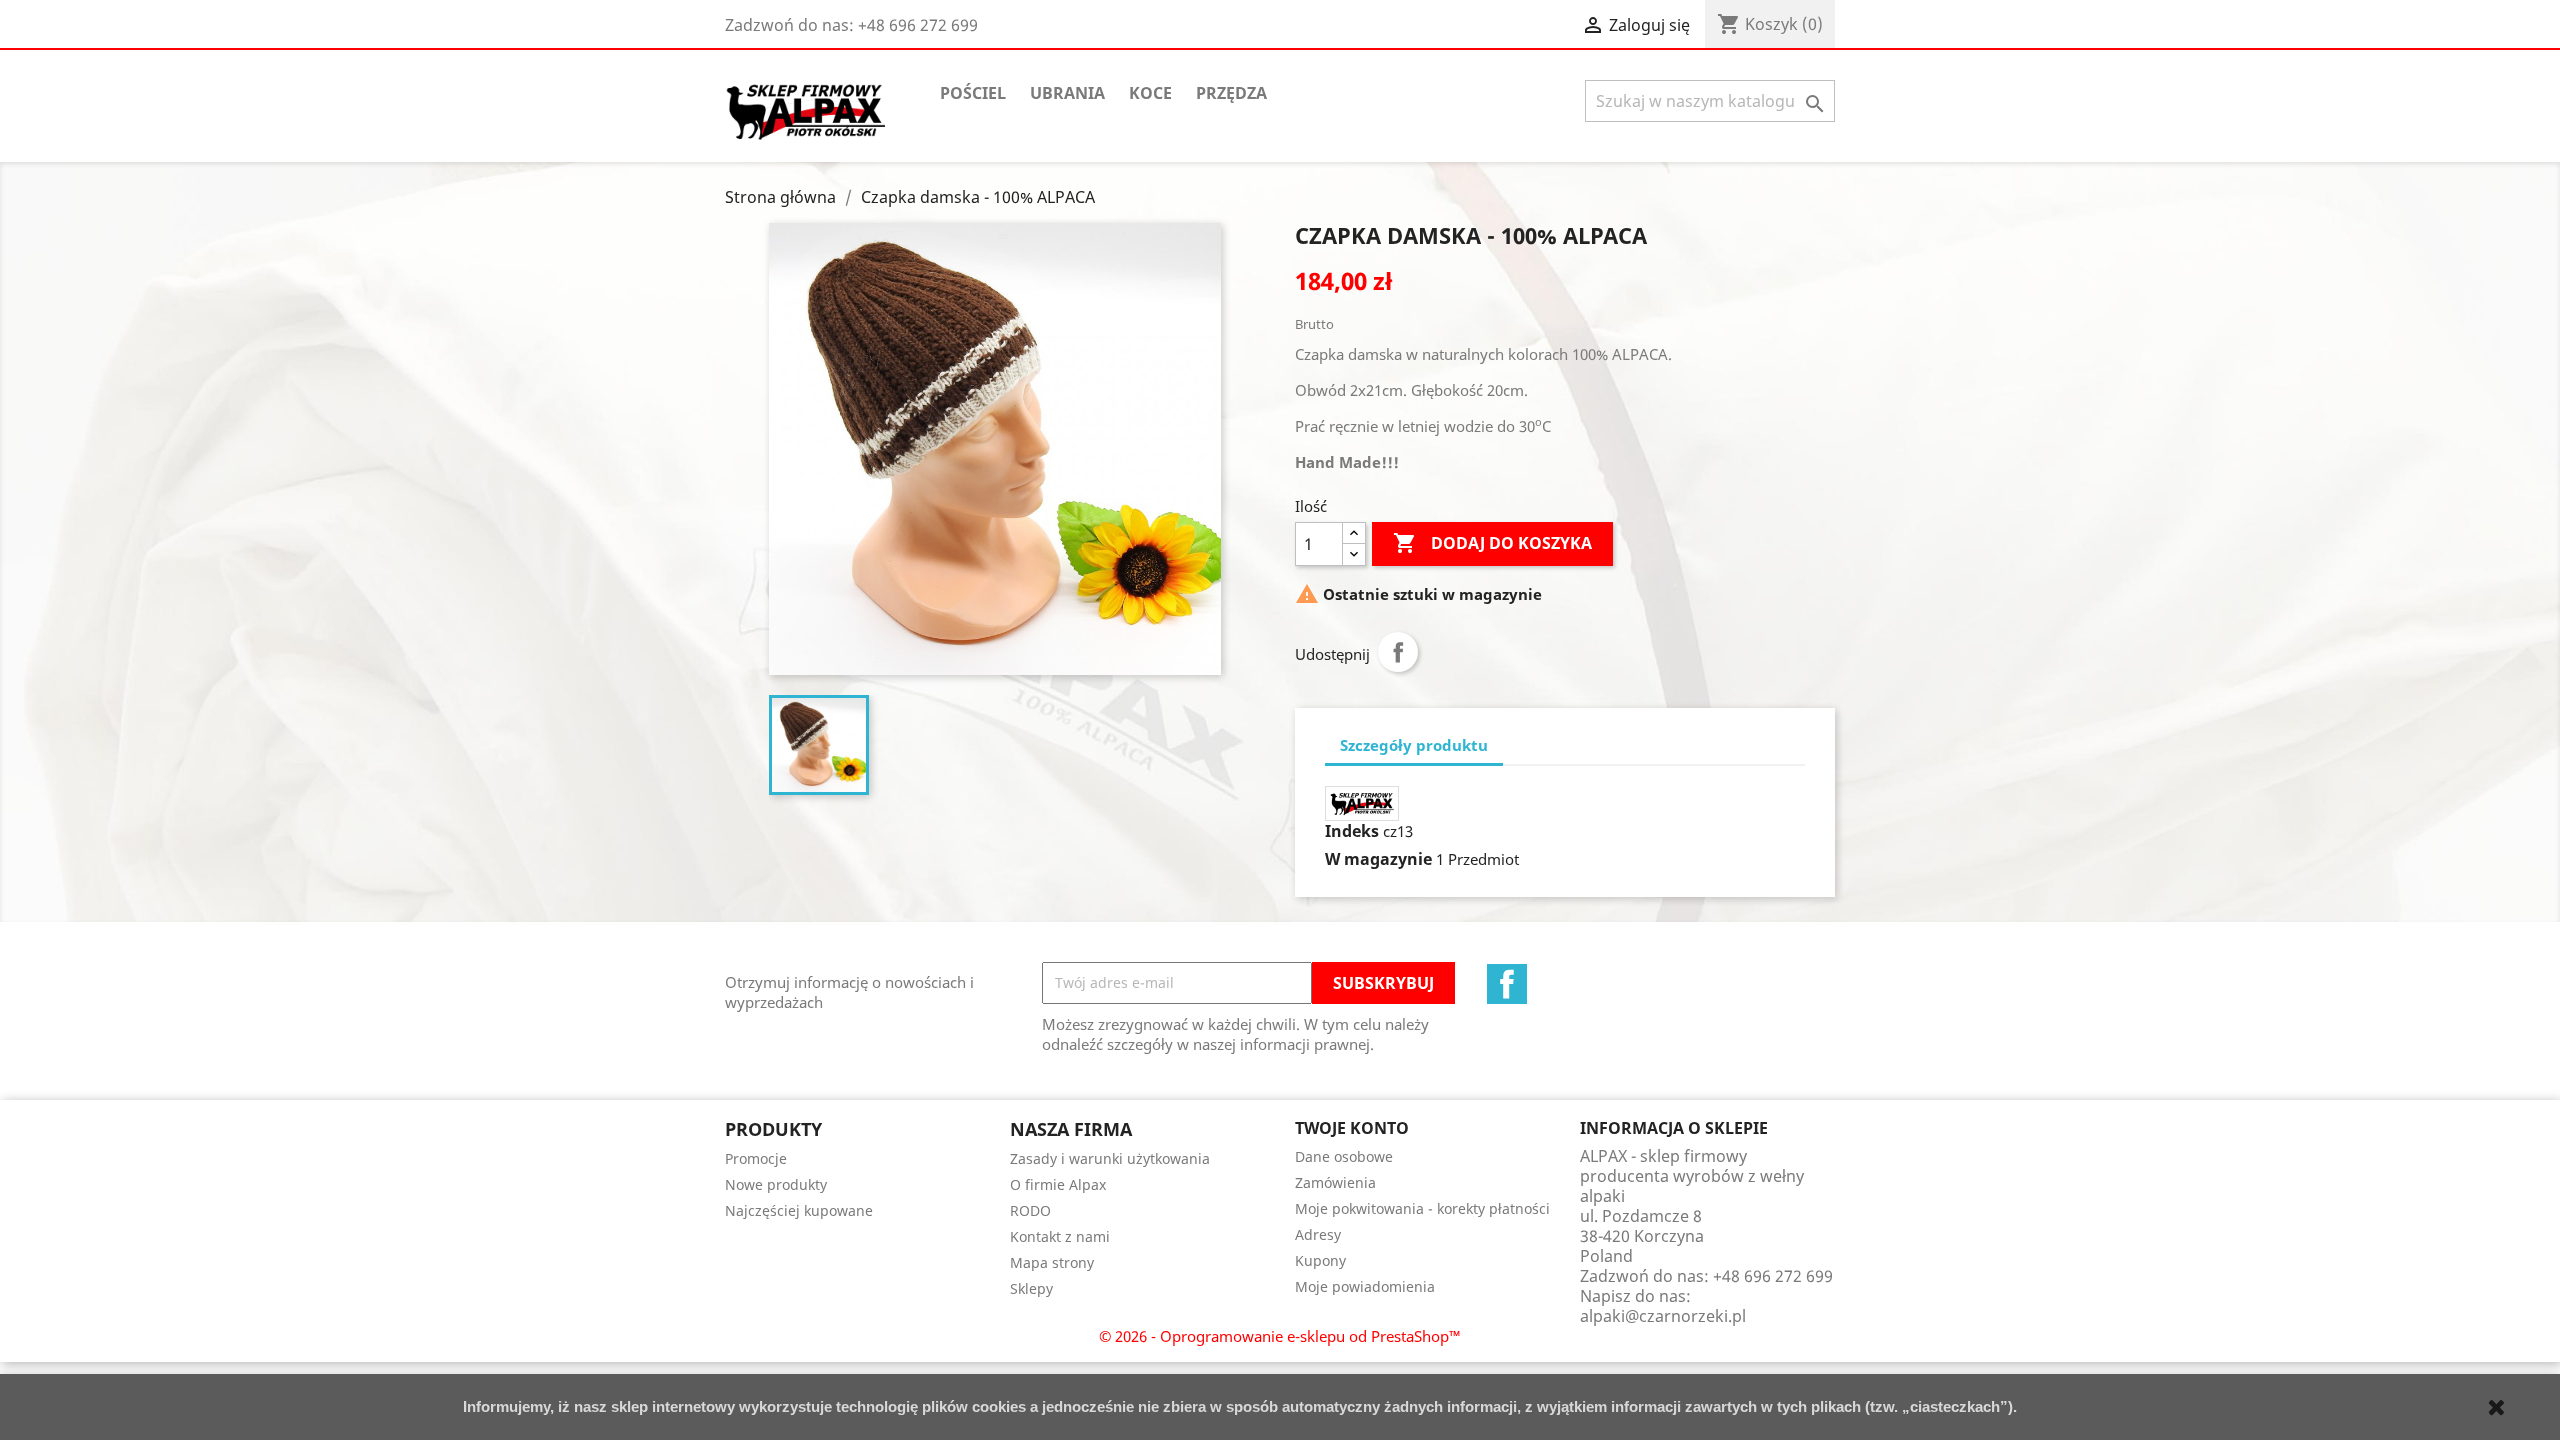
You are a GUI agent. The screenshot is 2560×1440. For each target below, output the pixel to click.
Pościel (973, 93)
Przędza (1231, 93)
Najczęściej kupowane (799, 1210)
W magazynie (1378, 859)
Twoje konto (1352, 1128)
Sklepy (1031, 1288)
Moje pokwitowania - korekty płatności (1422, 1208)
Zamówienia (1335, 1182)
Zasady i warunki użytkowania (1110, 1158)
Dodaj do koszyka (1492, 543)
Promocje (756, 1158)
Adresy (1318, 1234)
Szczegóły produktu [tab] (1414, 745)
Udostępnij (1398, 652)
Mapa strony (1052, 1262)
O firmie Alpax (1058, 1184)
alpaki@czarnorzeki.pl (1663, 1316)
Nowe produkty (776, 1184)
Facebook (1507, 984)
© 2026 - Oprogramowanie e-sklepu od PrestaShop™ (1280, 1336)
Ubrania (1067, 93)
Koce (1150, 93)
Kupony (1320, 1260)
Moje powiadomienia (1365, 1286)
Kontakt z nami (1060, 1236)
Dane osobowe (1344, 1156)
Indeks (1352, 831)
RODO (1030, 1210)
